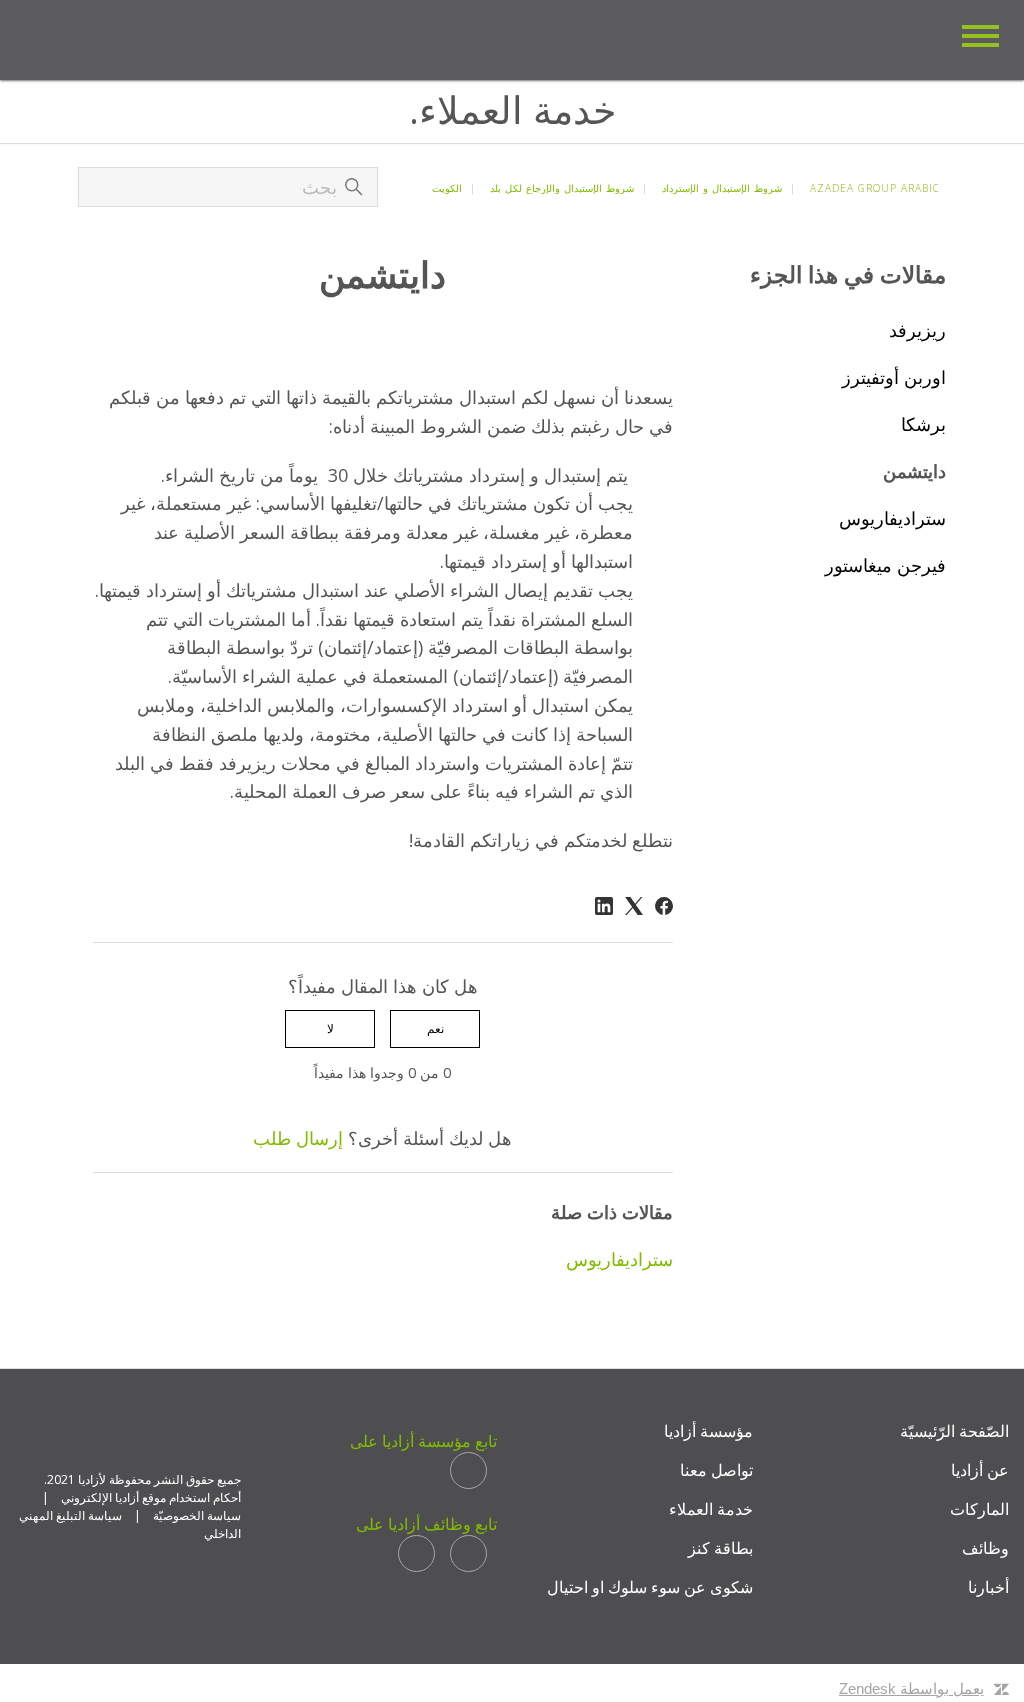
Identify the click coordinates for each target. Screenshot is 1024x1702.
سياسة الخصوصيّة (197, 1515)
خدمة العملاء (711, 1509)
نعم (435, 1028)
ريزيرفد (917, 330)
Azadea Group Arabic (875, 188)
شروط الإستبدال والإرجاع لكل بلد (562, 188)
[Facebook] (664, 906)
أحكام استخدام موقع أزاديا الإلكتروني (151, 1497)
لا (330, 1028)
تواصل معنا (716, 1470)
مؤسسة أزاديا (708, 1431)
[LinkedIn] (604, 906)
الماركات (979, 1509)
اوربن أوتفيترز (894, 377)
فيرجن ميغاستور (885, 565)
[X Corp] (634, 906)
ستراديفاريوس (892, 518)
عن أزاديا (980, 1470)
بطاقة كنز (720, 1548)
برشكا (923, 424)
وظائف (985, 1548)
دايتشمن (914, 471)
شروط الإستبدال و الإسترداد (722, 188)
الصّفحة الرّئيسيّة (954, 1431)
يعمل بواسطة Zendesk (911, 1688)
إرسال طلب (298, 1138)
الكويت (447, 188)
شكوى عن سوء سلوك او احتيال (650, 1587)
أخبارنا (988, 1587)
